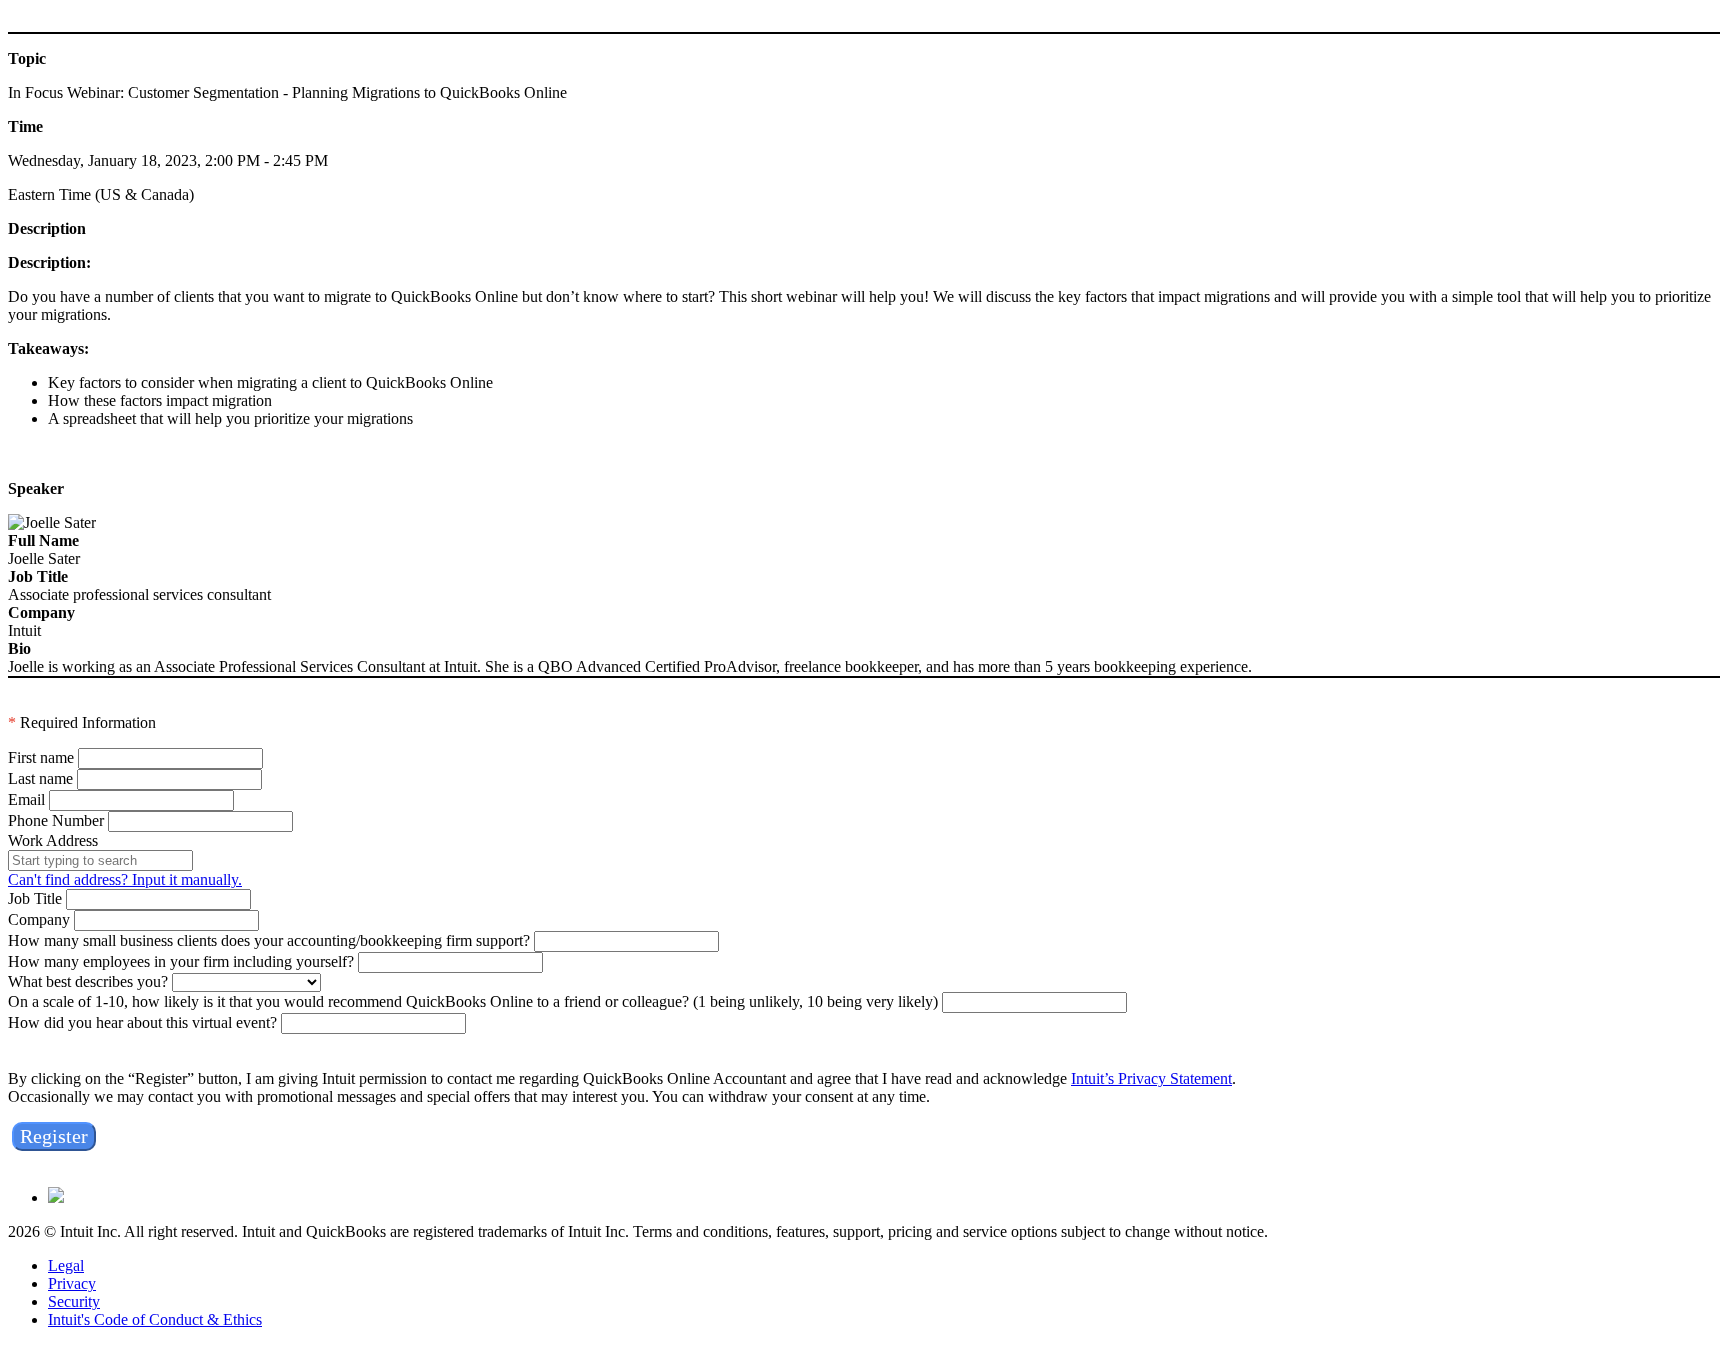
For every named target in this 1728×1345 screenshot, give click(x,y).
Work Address (53, 840)
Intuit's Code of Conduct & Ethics (155, 1319)
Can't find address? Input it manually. (125, 879)
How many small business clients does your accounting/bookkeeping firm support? (269, 940)
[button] (54, 1136)
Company (39, 919)
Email (26, 799)
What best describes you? (88, 981)
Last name (40, 778)
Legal (66, 1265)
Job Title (35, 898)
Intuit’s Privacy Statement (1151, 1078)
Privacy (72, 1283)
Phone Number (56, 820)
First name (41, 757)
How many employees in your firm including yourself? (181, 961)
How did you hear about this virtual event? (142, 1022)
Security (74, 1301)
